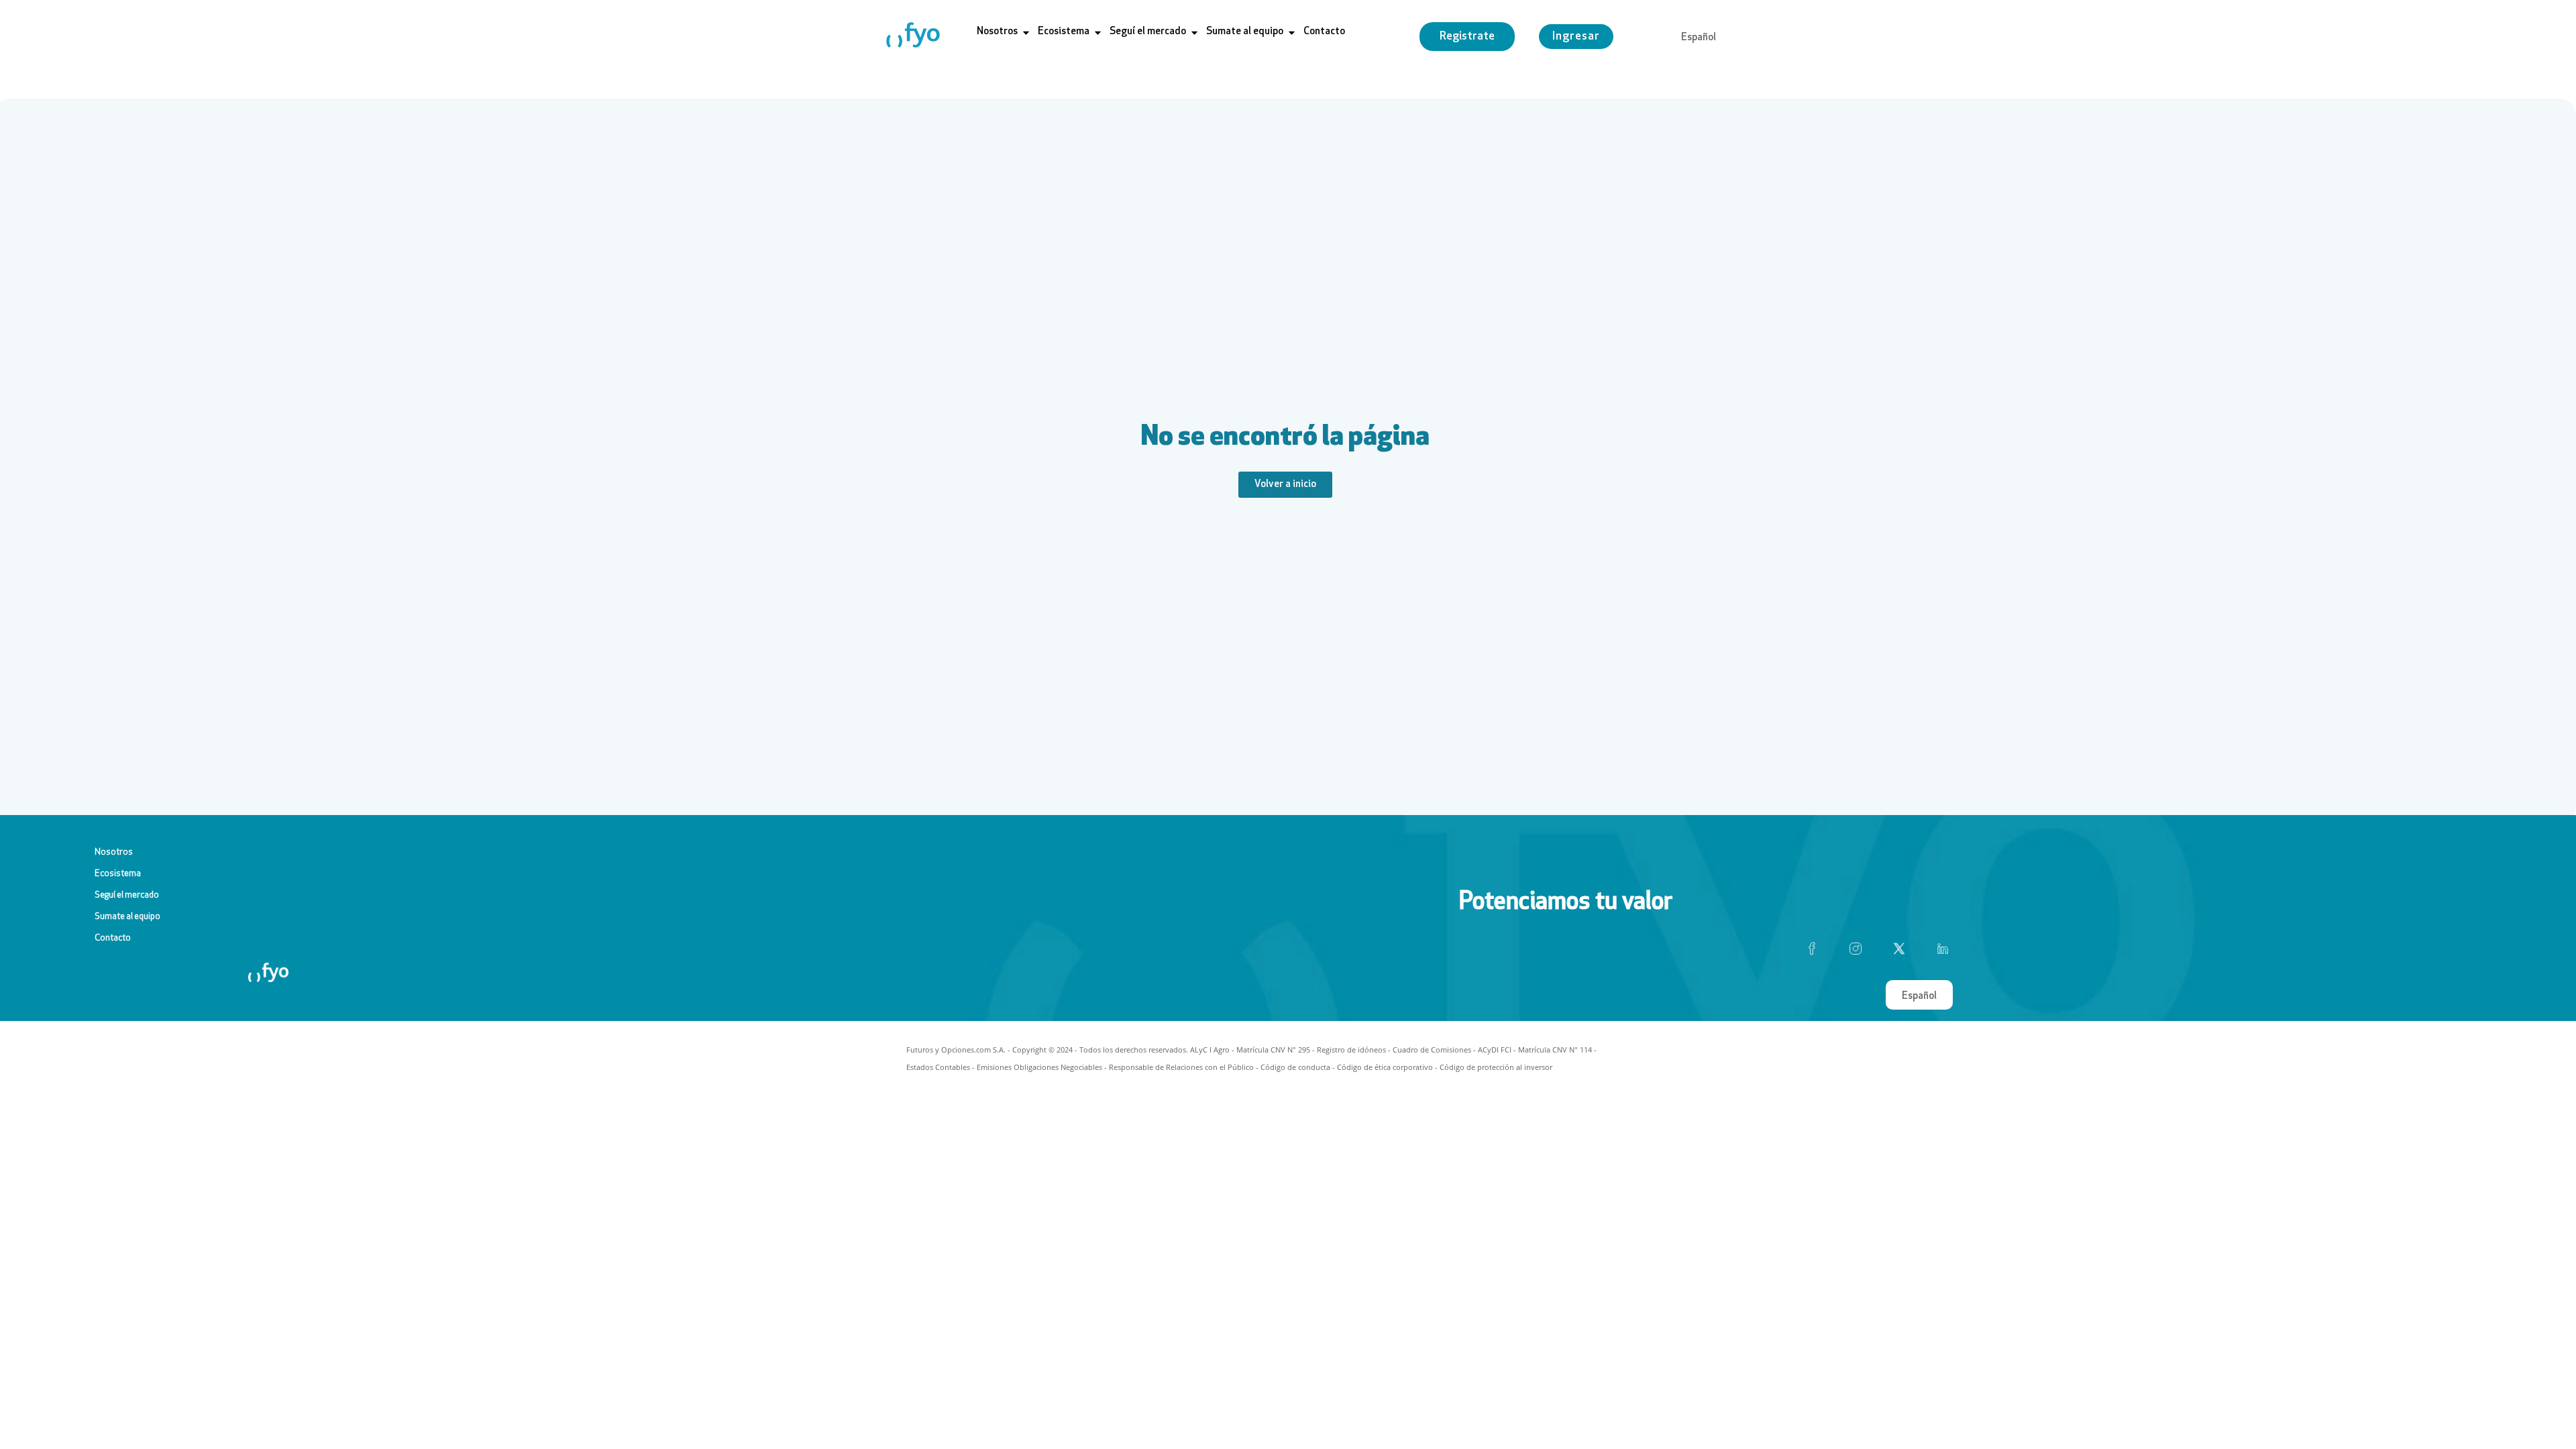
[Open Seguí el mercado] (1194, 33)
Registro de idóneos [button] (1351, 1050)
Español (1699, 38)
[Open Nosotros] (1026, 33)
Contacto (113, 938)
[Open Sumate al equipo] (1292, 33)
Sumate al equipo (127, 917)
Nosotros (114, 852)
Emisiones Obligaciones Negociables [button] (1039, 1067)
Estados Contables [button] (938, 1067)
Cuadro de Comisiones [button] (1432, 1050)
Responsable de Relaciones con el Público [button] (1181, 1067)
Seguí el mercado (127, 895)
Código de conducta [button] (1295, 1067)
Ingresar (1576, 37)
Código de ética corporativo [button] (1385, 1067)
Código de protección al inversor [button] (1496, 1067)
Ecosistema (118, 874)
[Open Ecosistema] (1098, 33)
